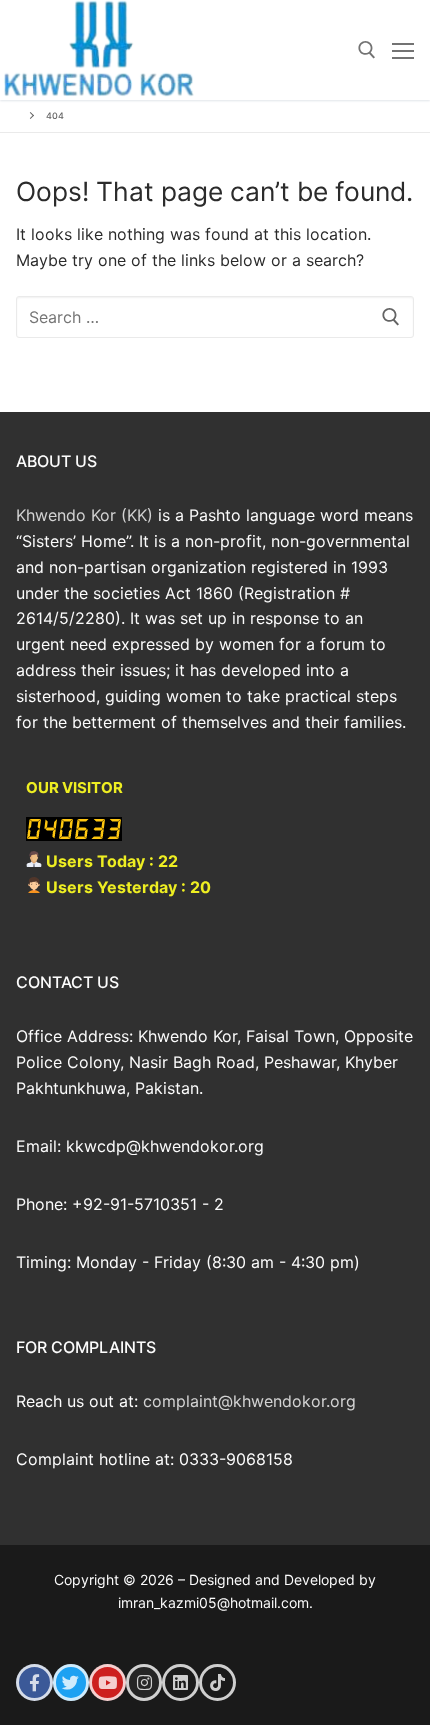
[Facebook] (34, 1682)
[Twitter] (71, 1682)
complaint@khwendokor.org (249, 1401)
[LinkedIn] (180, 1682)
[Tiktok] (217, 1682)
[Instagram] (144, 1682)
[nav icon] (403, 50)
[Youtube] (107, 1682)
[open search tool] (367, 50)
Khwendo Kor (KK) (84, 515)
